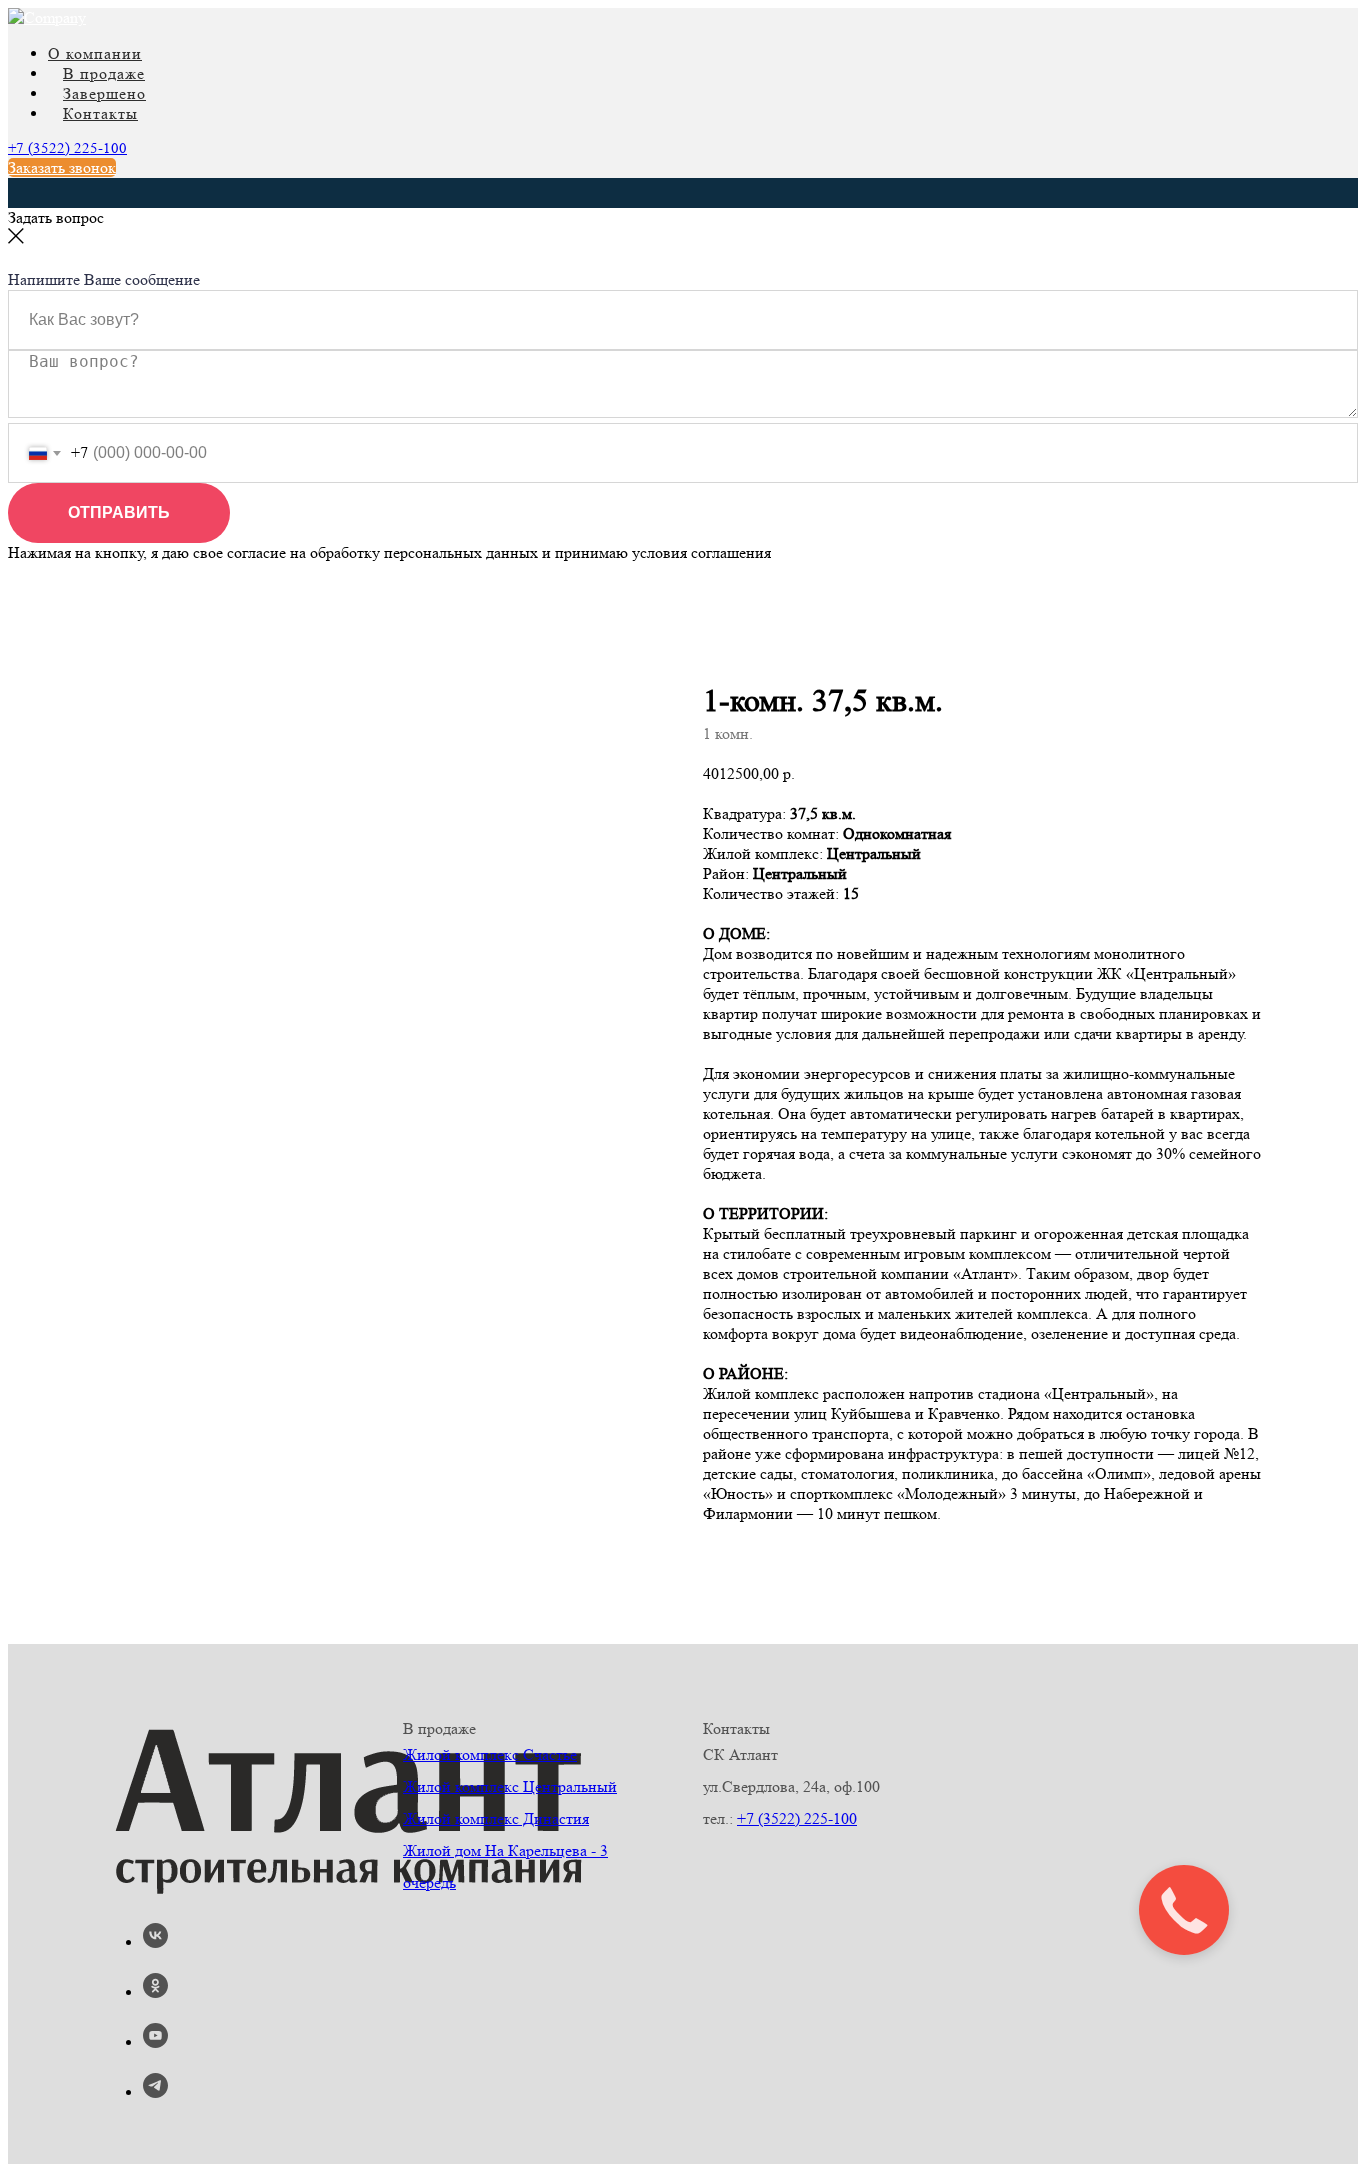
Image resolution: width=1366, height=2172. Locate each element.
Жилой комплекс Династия (496, 1818)
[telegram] (155, 2092)
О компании (95, 53)
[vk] (155, 1942)
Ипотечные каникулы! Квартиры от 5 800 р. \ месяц (288, 251)
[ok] (155, 1992)
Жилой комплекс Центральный (510, 1786)
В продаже (104, 73)
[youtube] (155, 2042)
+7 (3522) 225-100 (67, 148)
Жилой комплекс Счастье (490, 1754)
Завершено (104, 93)
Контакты (100, 113)
